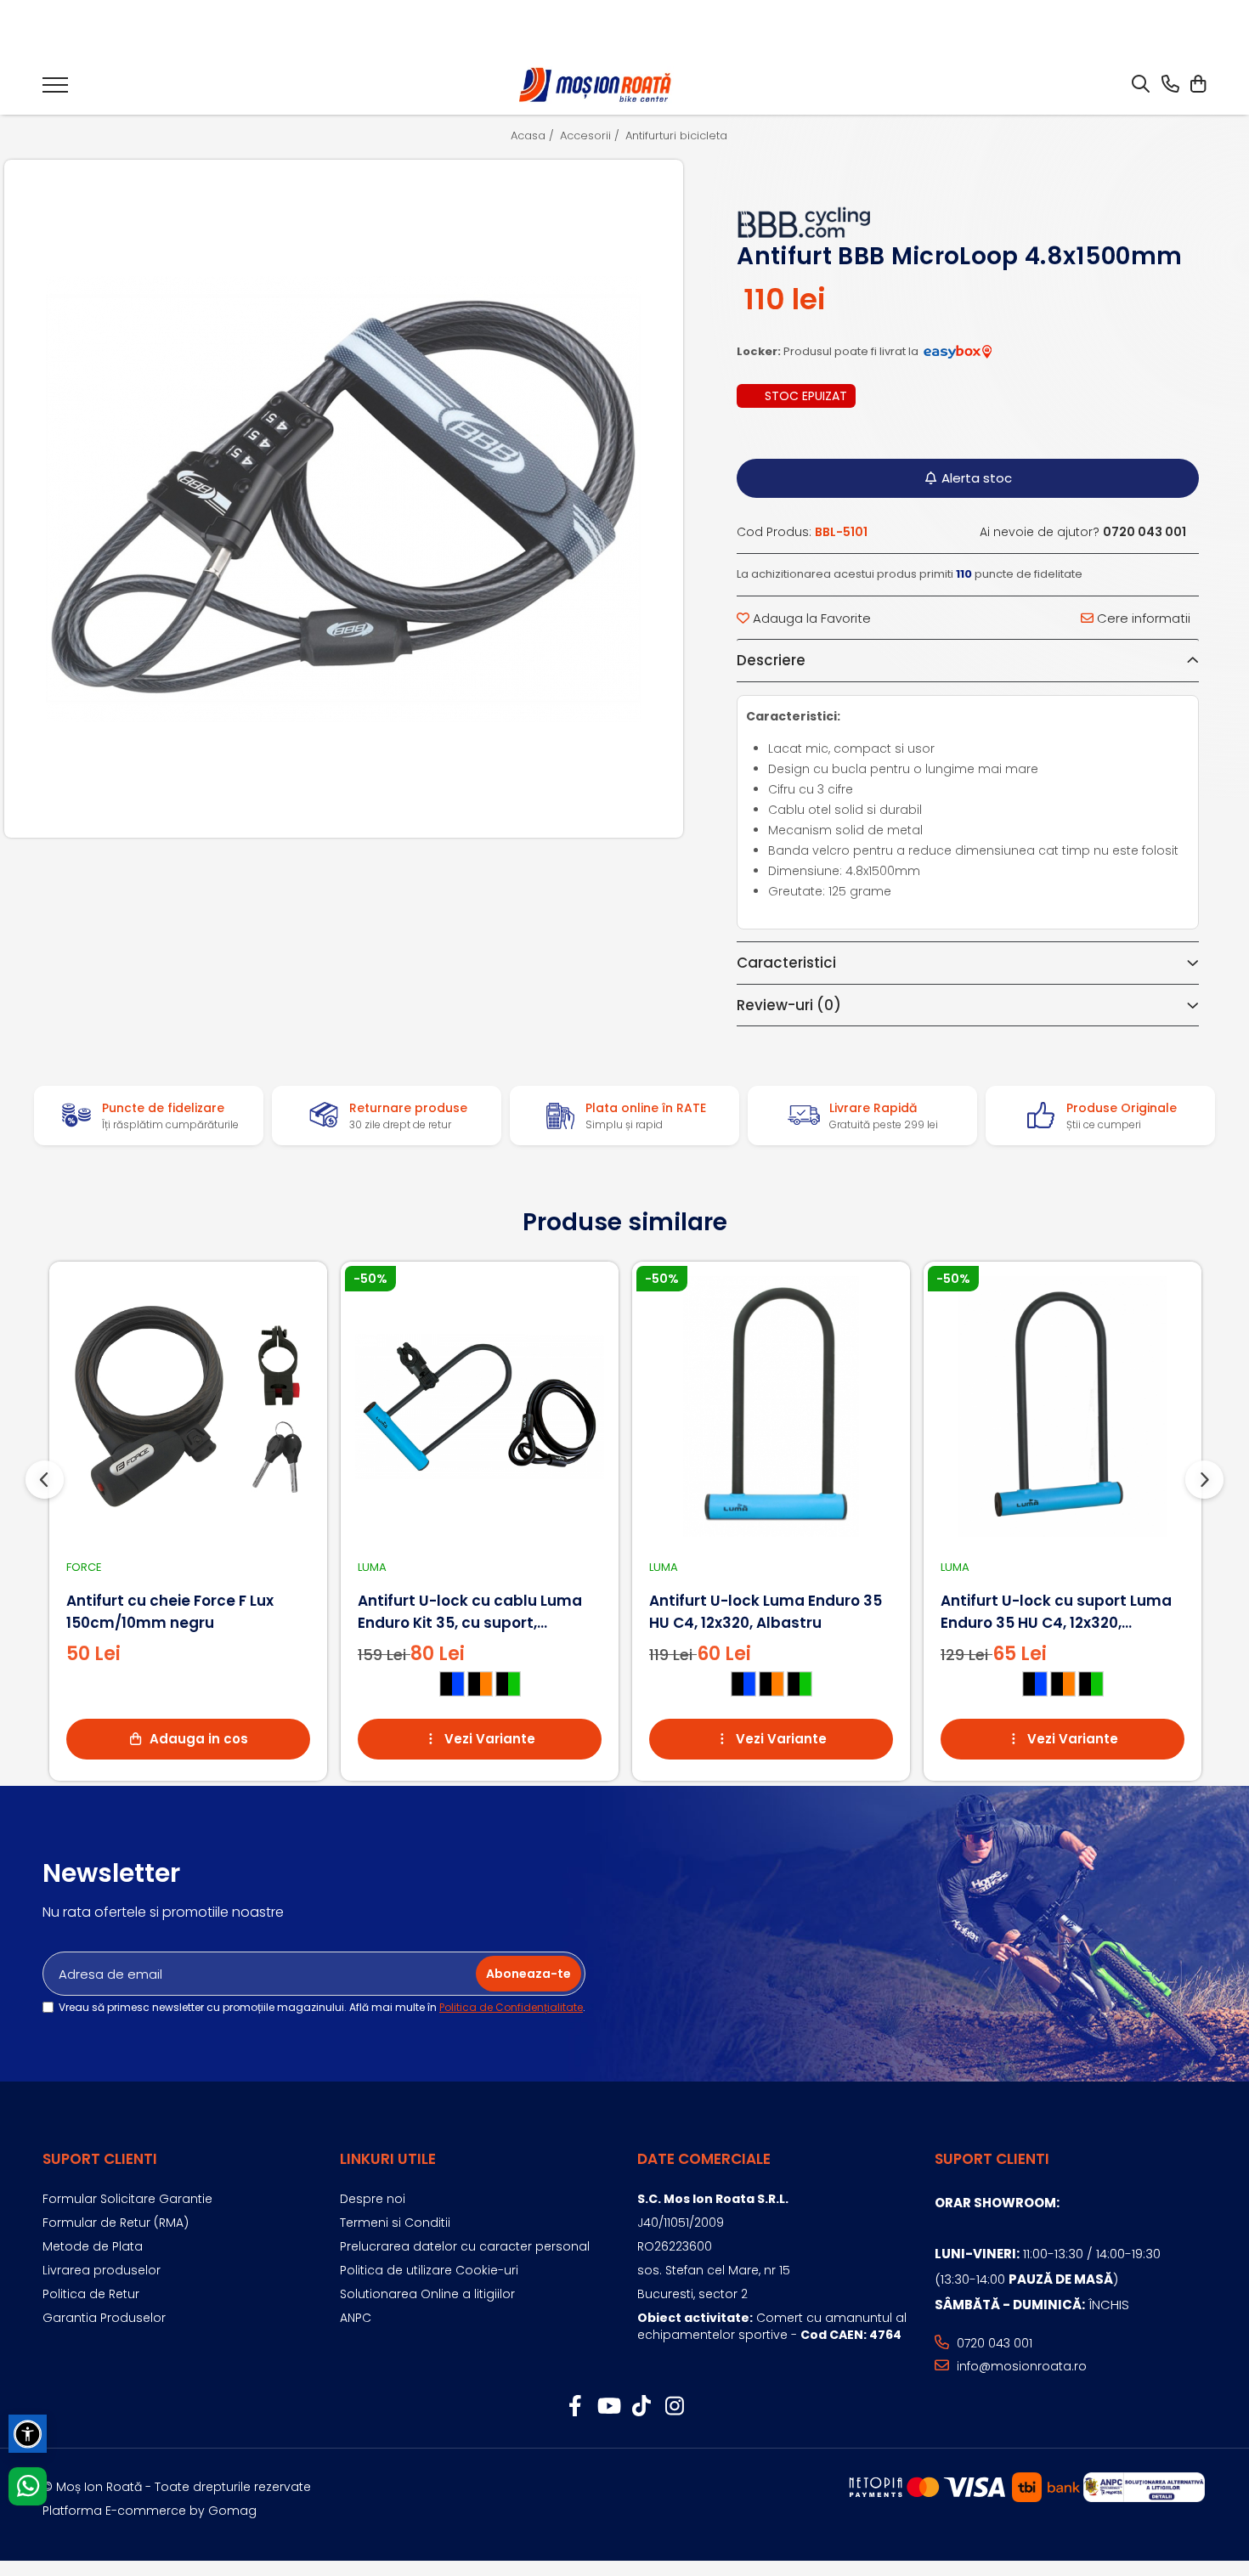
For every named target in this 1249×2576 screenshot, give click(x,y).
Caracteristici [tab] (786, 963)
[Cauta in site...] (1141, 85)
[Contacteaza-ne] (1170, 85)
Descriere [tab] (771, 660)
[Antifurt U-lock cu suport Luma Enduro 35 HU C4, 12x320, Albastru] (1062, 1407)
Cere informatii (1142, 618)
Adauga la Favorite (810, 618)
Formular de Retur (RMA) (116, 2223)
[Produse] (55, 90)
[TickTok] (641, 2407)
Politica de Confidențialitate (511, 2007)
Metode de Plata (93, 2246)
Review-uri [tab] (789, 1005)
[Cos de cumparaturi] (1198, 85)
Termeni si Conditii (395, 2223)
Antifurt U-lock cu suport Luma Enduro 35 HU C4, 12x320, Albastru (1056, 1612)
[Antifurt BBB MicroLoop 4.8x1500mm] (343, 499)
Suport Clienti (100, 2159)
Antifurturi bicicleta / (682, 136)
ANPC (356, 2318)
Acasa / (534, 136)
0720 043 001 (993, 2343)
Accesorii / (591, 136)
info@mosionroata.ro (1020, 2366)
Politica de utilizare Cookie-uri (429, 2270)
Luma (372, 1567)
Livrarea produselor (102, 2270)
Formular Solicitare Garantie (127, 2199)
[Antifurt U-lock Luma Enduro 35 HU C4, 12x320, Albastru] (771, 1407)
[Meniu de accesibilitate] (28, 2434)
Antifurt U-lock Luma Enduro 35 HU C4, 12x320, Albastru (766, 1612)
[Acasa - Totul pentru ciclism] (596, 85)
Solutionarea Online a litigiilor (427, 2294)
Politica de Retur (91, 2294)
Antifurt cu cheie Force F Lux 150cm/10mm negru (170, 1612)
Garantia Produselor (104, 2318)
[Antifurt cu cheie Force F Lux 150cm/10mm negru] (188, 1407)
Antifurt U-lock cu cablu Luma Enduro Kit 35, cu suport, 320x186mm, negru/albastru (470, 1612)
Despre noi (373, 2199)
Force (84, 1567)
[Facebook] (575, 2407)
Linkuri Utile (388, 2159)
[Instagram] (674, 2407)
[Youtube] (608, 2407)
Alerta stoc (977, 478)
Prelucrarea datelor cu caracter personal (465, 2246)
